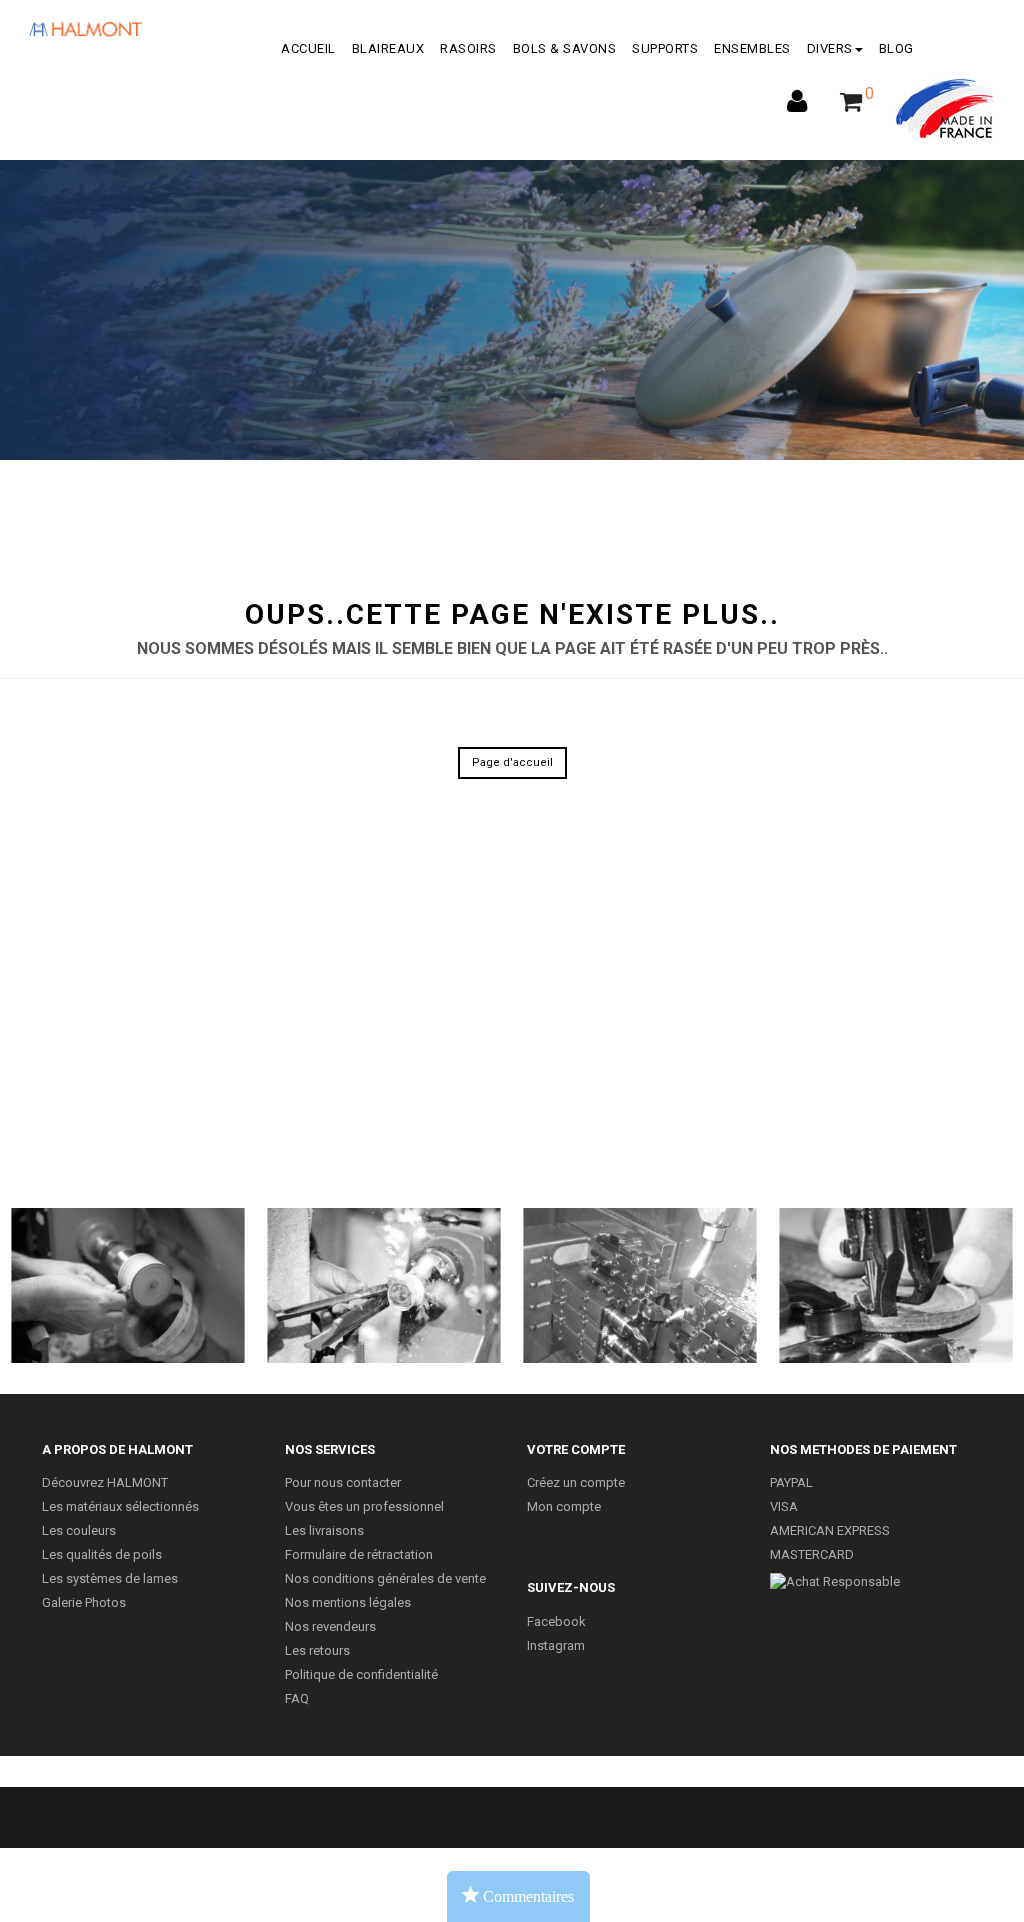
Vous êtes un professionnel (364, 1506)
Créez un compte (576, 1482)
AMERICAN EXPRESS (830, 1530)
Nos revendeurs (330, 1626)
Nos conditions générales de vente (385, 1578)
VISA (784, 1506)
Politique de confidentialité (361, 1674)
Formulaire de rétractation (359, 1554)
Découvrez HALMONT (105, 1482)
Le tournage (383, 1285)
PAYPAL (791, 1482)
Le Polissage (128, 1285)
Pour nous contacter (343, 1482)
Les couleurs (79, 1530)
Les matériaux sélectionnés (120, 1506)
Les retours (317, 1650)
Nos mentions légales (348, 1602)
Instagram (556, 1645)
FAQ (297, 1698)
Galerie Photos (84, 1602)
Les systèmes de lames (110, 1578)
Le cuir (896, 1285)
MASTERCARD (812, 1554)
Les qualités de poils (102, 1554)
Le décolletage (640, 1285)
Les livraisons (324, 1530)
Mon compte (564, 1506)
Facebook (556, 1621)
